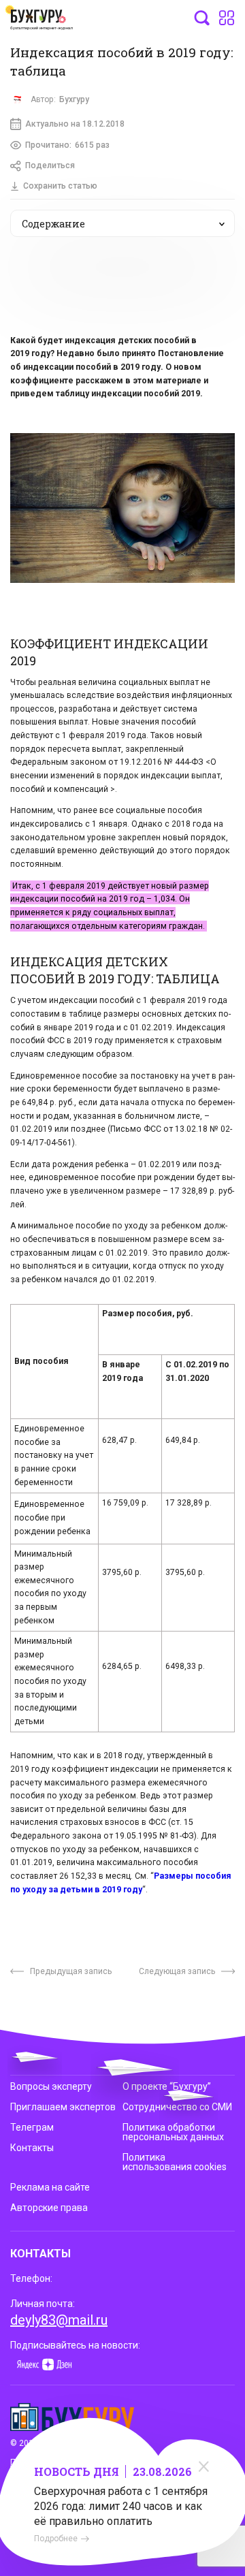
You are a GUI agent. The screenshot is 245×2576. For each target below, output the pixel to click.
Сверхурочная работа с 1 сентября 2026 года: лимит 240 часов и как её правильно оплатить (121, 2506)
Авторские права (49, 2208)
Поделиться (50, 165)
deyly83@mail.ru (59, 2320)
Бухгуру (74, 99)
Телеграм (32, 2127)
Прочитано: (67, 145)
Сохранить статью (60, 186)
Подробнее (56, 2539)
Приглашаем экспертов (63, 2107)
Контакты (32, 2148)
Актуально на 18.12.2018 (75, 124)
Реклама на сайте (50, 2187)
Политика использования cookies (175, 2162)
